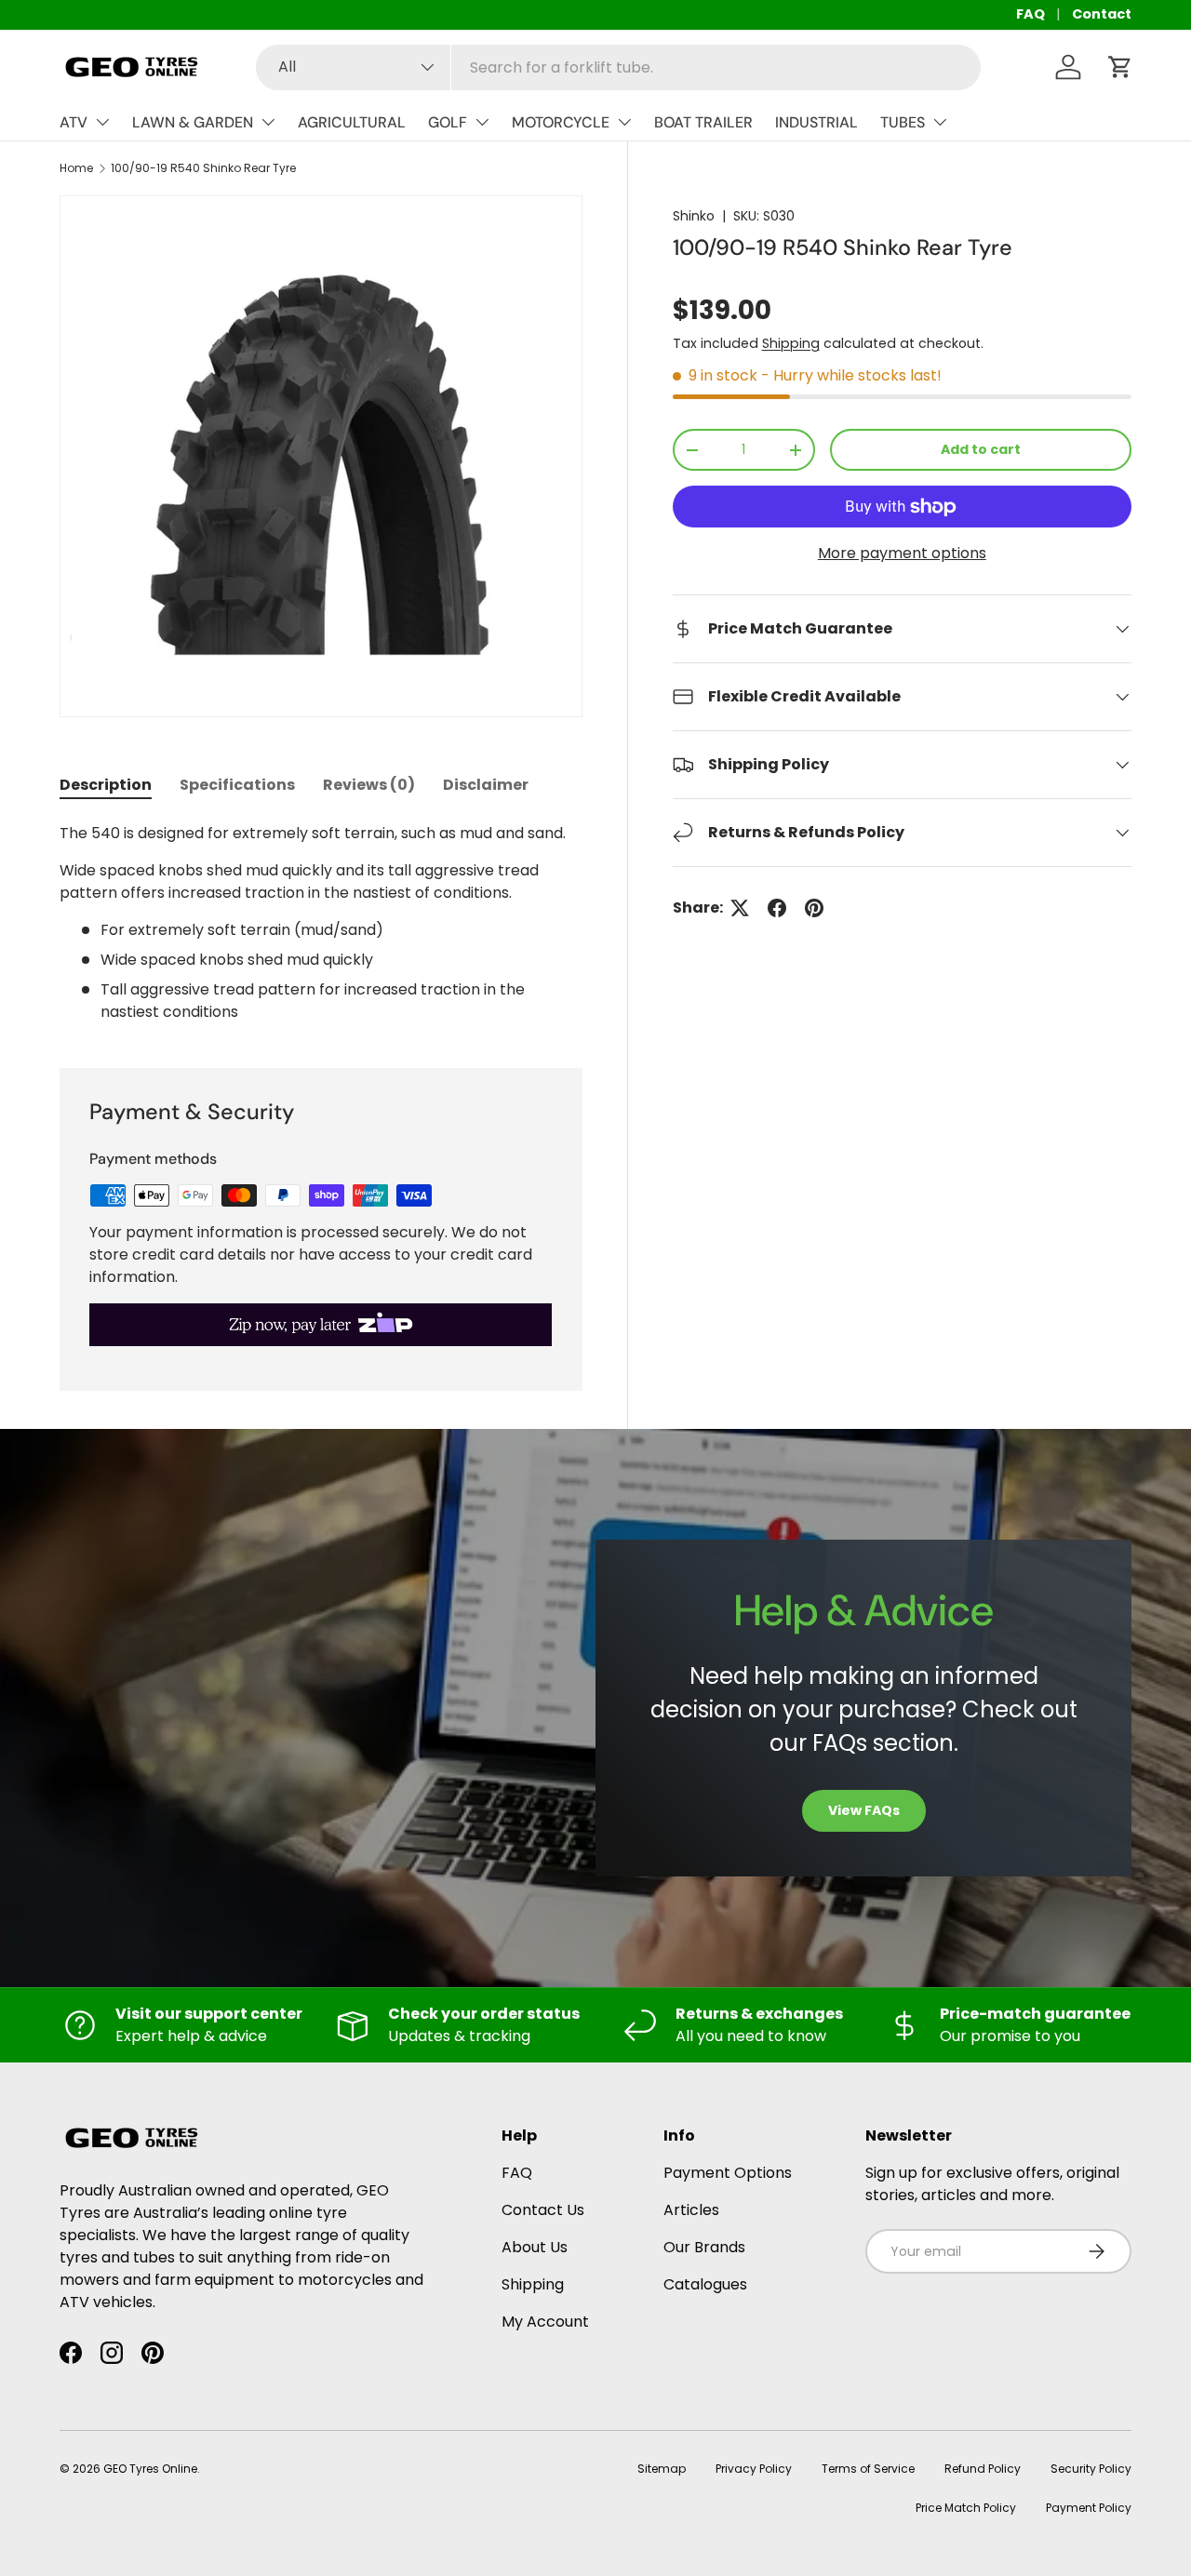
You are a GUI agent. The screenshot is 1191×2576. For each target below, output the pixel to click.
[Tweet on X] (740, 908)
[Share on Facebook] (777, 908)
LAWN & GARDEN (193, 122)
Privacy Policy (754, 2469)
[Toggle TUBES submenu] (940, 122)
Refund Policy (983, 2469)
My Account (545, 2322)
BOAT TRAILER (703, 122)
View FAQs (864, 1810)
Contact (1102, 14)
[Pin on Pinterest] (814, 908)
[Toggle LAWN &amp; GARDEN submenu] (268, 122)
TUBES (903, 122)
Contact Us (543, 2210)
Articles (691, 2210)
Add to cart (981, 449)
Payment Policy (1089, 2508)
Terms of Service (868, 2469)
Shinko (694, 216)
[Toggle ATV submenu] (102, 122)
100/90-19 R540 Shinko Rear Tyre (203, 168)
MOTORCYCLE (561, 122)
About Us (535, 2247)
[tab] (106, 785)
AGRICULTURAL (352, 122)
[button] (1120, 67)
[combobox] (618, 67)
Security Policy (1091, 2469)
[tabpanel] (321, 923)
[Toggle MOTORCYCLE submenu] (624, 122)
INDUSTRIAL (816, 122)
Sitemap (662, 2469)
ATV (74, 122)
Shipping (791, 343)
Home (76, 168)
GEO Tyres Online (150, 2469)
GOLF (448, 122)
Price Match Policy (966, 2508)
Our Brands (704, 2247)
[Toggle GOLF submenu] (482, 122)
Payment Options (728, 2173)
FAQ (1030, 14)
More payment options (902, 553)
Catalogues (705, 2284)
